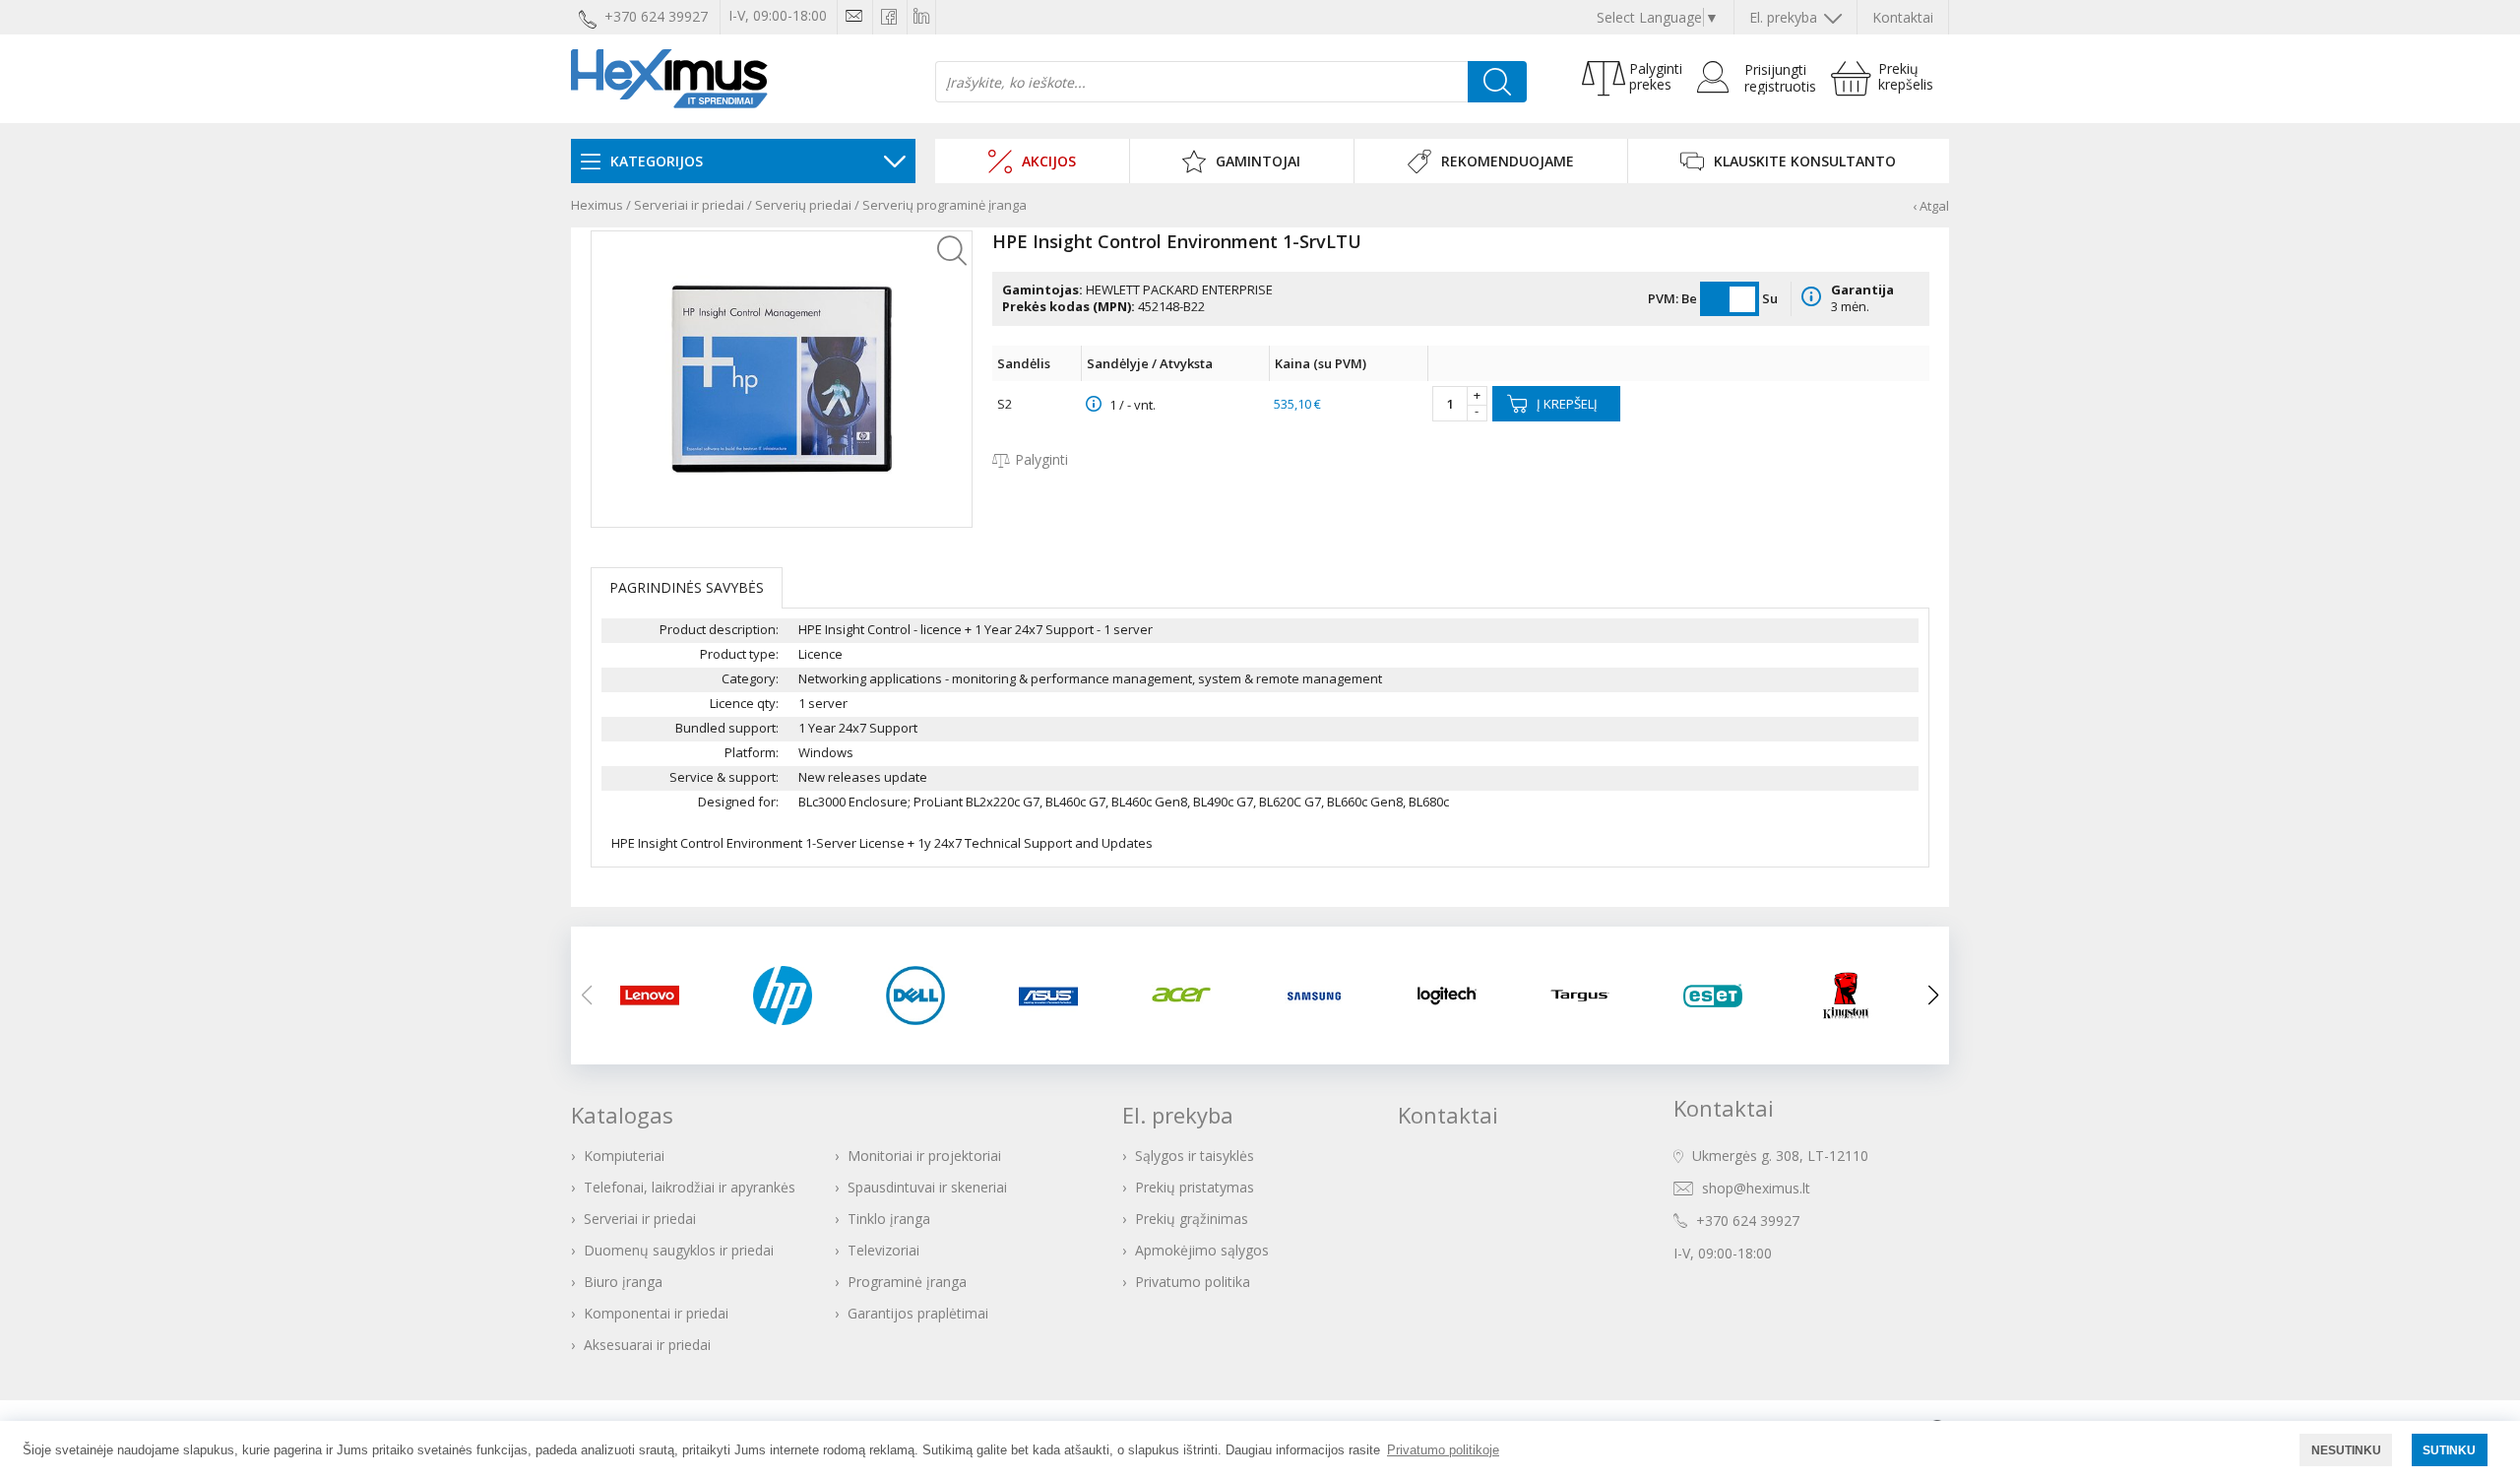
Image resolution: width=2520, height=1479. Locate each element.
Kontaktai (1903, 17)
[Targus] (1592, 996)
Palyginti (1041, 459)
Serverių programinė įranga (945, 205)
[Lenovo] (662, 996)
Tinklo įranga (889, 1219)
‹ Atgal (1931, 206)
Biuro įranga (623, 1282)
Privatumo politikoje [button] (1443, 1450)
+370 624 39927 (1748, 1221)
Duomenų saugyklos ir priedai (679, 1250)
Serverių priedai (803, 205)
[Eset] (1725, 996)
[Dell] (928, 996)
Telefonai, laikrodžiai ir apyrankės (690, 1187)
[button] (1933, 996)
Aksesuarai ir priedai (647, 1345)
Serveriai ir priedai (689, 205)
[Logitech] (1459, 996)
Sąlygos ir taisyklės (1195, 1156)
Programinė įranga (907, 1282)
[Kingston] (1858, 996)
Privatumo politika (1193, 1282)
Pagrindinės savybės (687, 587)
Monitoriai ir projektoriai (924, 1156)
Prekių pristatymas (1195, 1187)
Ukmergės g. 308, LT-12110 (1780, 1156)
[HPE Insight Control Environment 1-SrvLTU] (782, 379)
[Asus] (1061, 996)
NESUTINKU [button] (2346, 1450)
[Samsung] (1326, 996)
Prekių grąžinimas (1192, 1219)
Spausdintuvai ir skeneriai (927, 1187)
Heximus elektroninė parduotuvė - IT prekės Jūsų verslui (669, 79)
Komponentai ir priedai (656, 1313)
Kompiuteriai (624, 1156)
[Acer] (1194, 996)
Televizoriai (883, 1250)
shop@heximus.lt (1756, 1188)
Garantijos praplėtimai (918, 1313)
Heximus (597, 205)
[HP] (795, 996)
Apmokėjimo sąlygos (1202, 1250)
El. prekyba (1785, 17)
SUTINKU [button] (2449, 1450)
